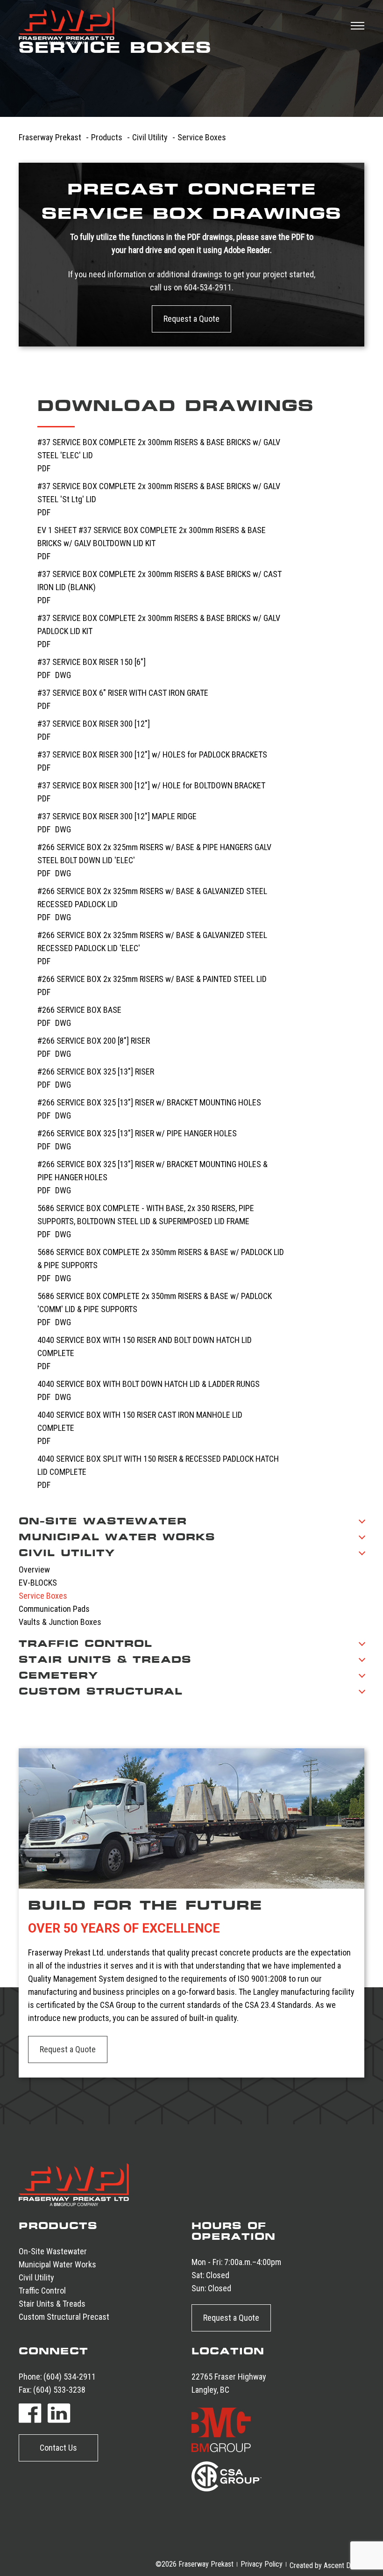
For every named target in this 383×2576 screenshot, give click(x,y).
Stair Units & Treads (52, 2304)
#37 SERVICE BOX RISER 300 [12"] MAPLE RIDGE (117, 816)
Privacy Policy (262, 2564)
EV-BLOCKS (38, 1583)
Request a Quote (191, 319)
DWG (63, 675)
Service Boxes (43, 1596)
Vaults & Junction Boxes (60, 1622)
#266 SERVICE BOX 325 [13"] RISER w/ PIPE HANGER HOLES (137, 1133)
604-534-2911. (209, 287)
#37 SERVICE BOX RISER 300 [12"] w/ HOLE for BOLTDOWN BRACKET (151, 785)
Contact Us (58, 2448)
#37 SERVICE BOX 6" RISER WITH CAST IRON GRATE (123, 693)
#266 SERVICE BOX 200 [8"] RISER (94, 1041)
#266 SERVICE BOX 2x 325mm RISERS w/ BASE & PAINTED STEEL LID (152, 979)
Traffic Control (42, 2291)
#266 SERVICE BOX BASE (79, 1010)
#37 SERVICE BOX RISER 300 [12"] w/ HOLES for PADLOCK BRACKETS (152, 754)
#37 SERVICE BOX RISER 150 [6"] (92, 662)
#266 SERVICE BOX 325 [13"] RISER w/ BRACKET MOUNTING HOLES (149, 1102)
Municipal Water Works (57, 2264)
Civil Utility (36, 2277)
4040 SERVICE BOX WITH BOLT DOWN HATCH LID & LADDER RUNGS (149, 1384)
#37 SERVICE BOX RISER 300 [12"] (94, 724)
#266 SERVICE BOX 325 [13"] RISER (96, 1072)
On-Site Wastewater (53, 2251)
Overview (34, 1569)
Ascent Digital (344, 2565)
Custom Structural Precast (64, 2317)
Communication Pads (54, 1609)
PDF (44, 468)
